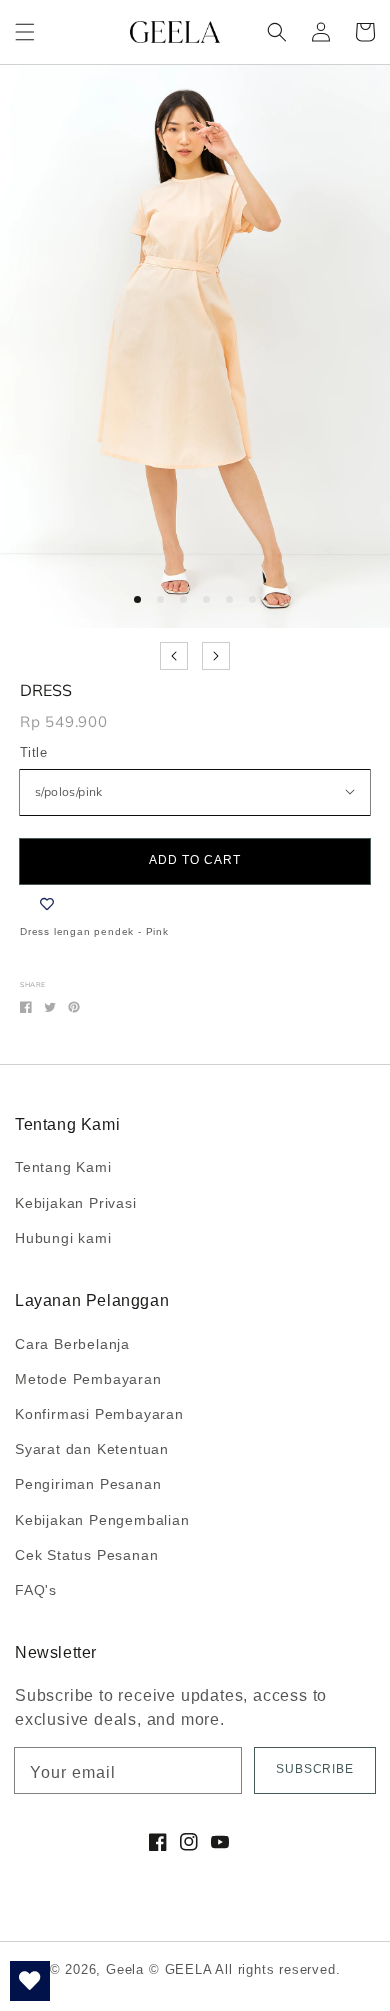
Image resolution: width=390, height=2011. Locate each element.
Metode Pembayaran (88, 1379)
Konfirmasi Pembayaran (99, 1414)
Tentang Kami (63, 1167)
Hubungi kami (63, 1238)
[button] (25, 32)
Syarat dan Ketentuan (92, 1449)
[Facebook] (26, 1007)
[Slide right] (216, 656)
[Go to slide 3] (183, 599)
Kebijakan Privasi (76, 1203)
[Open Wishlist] (30, 1981)
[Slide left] (174, 656)
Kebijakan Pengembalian (102, 1520)
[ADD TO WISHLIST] (47, 904)
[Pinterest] (74, 1007)
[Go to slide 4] (206, 599)
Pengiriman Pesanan (88, 1484)
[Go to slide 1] (137, 599)
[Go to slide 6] (252, 599)
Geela (125, 1969)
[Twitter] (50, 1007)
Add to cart (195, 860)
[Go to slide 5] (229, 599)
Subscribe (315, 1769)
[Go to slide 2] (160, 599)
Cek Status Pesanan (86, 1555)
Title (33, 752)
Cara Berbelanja (72, 1344)
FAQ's (36, 1590)
